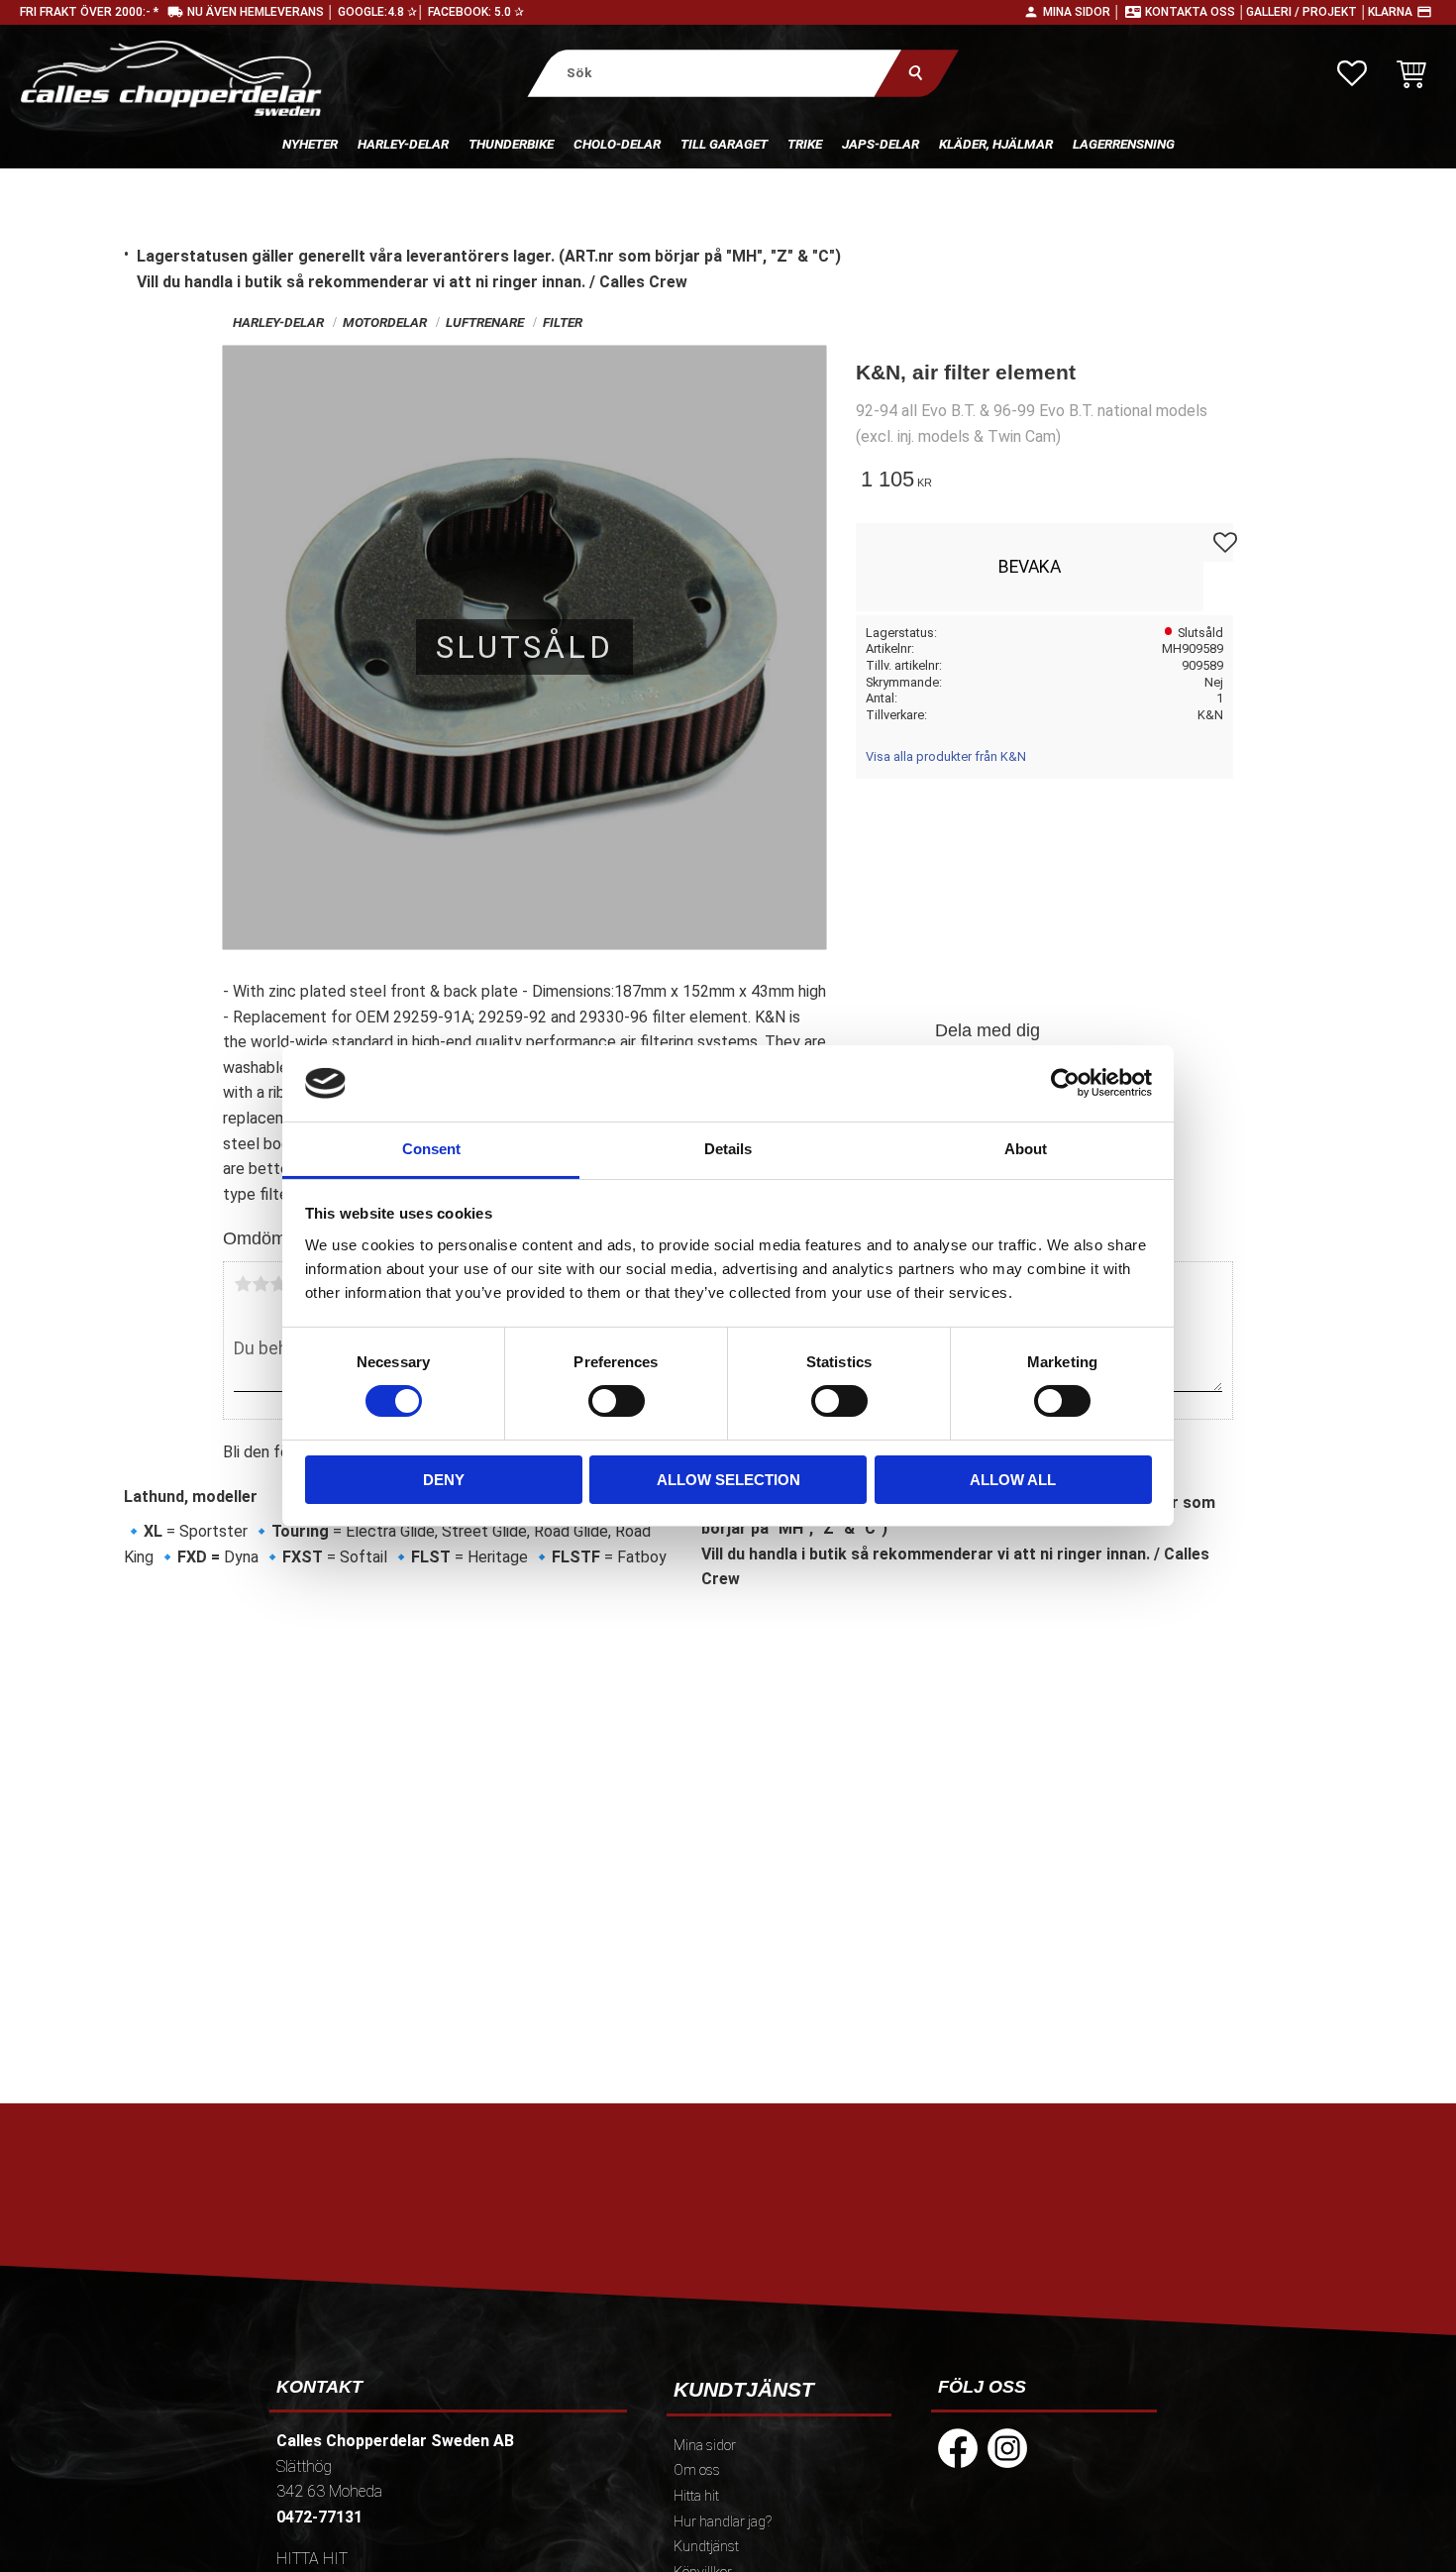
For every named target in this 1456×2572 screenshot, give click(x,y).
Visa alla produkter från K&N (946, 756)
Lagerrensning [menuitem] (1124, 144)
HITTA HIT (312, 2559)
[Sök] (916, 73)
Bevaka (1030, 567)
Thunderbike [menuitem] (511, 144)
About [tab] (1026, 1149)
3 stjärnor (278, 1284)
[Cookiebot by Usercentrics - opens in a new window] (1065, 1083)
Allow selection (728, 1480)
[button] (1352, 73)
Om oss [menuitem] (697, 2470)
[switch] (617, 1401)
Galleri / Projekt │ (1307, 12)
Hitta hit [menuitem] (696, 2496)
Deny (444, 1480)
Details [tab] (728, 1149)
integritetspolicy (586, 2282)
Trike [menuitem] (805, 144)
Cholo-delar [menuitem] (617, 144)
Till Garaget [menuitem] (724, 144)
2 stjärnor (260, 1284)
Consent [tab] (431, 1149)
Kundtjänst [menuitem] (706, 2547)
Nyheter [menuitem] (310, 144)
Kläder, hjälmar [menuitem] (996, 144)
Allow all (1013, 1480)
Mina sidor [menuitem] (705, 2446)
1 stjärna (243, 1284)
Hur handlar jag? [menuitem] (723, 2522)
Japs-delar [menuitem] (881, 144)
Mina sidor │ (1082, 12)
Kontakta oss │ (1196, 12)
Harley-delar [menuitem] (403, 144)
